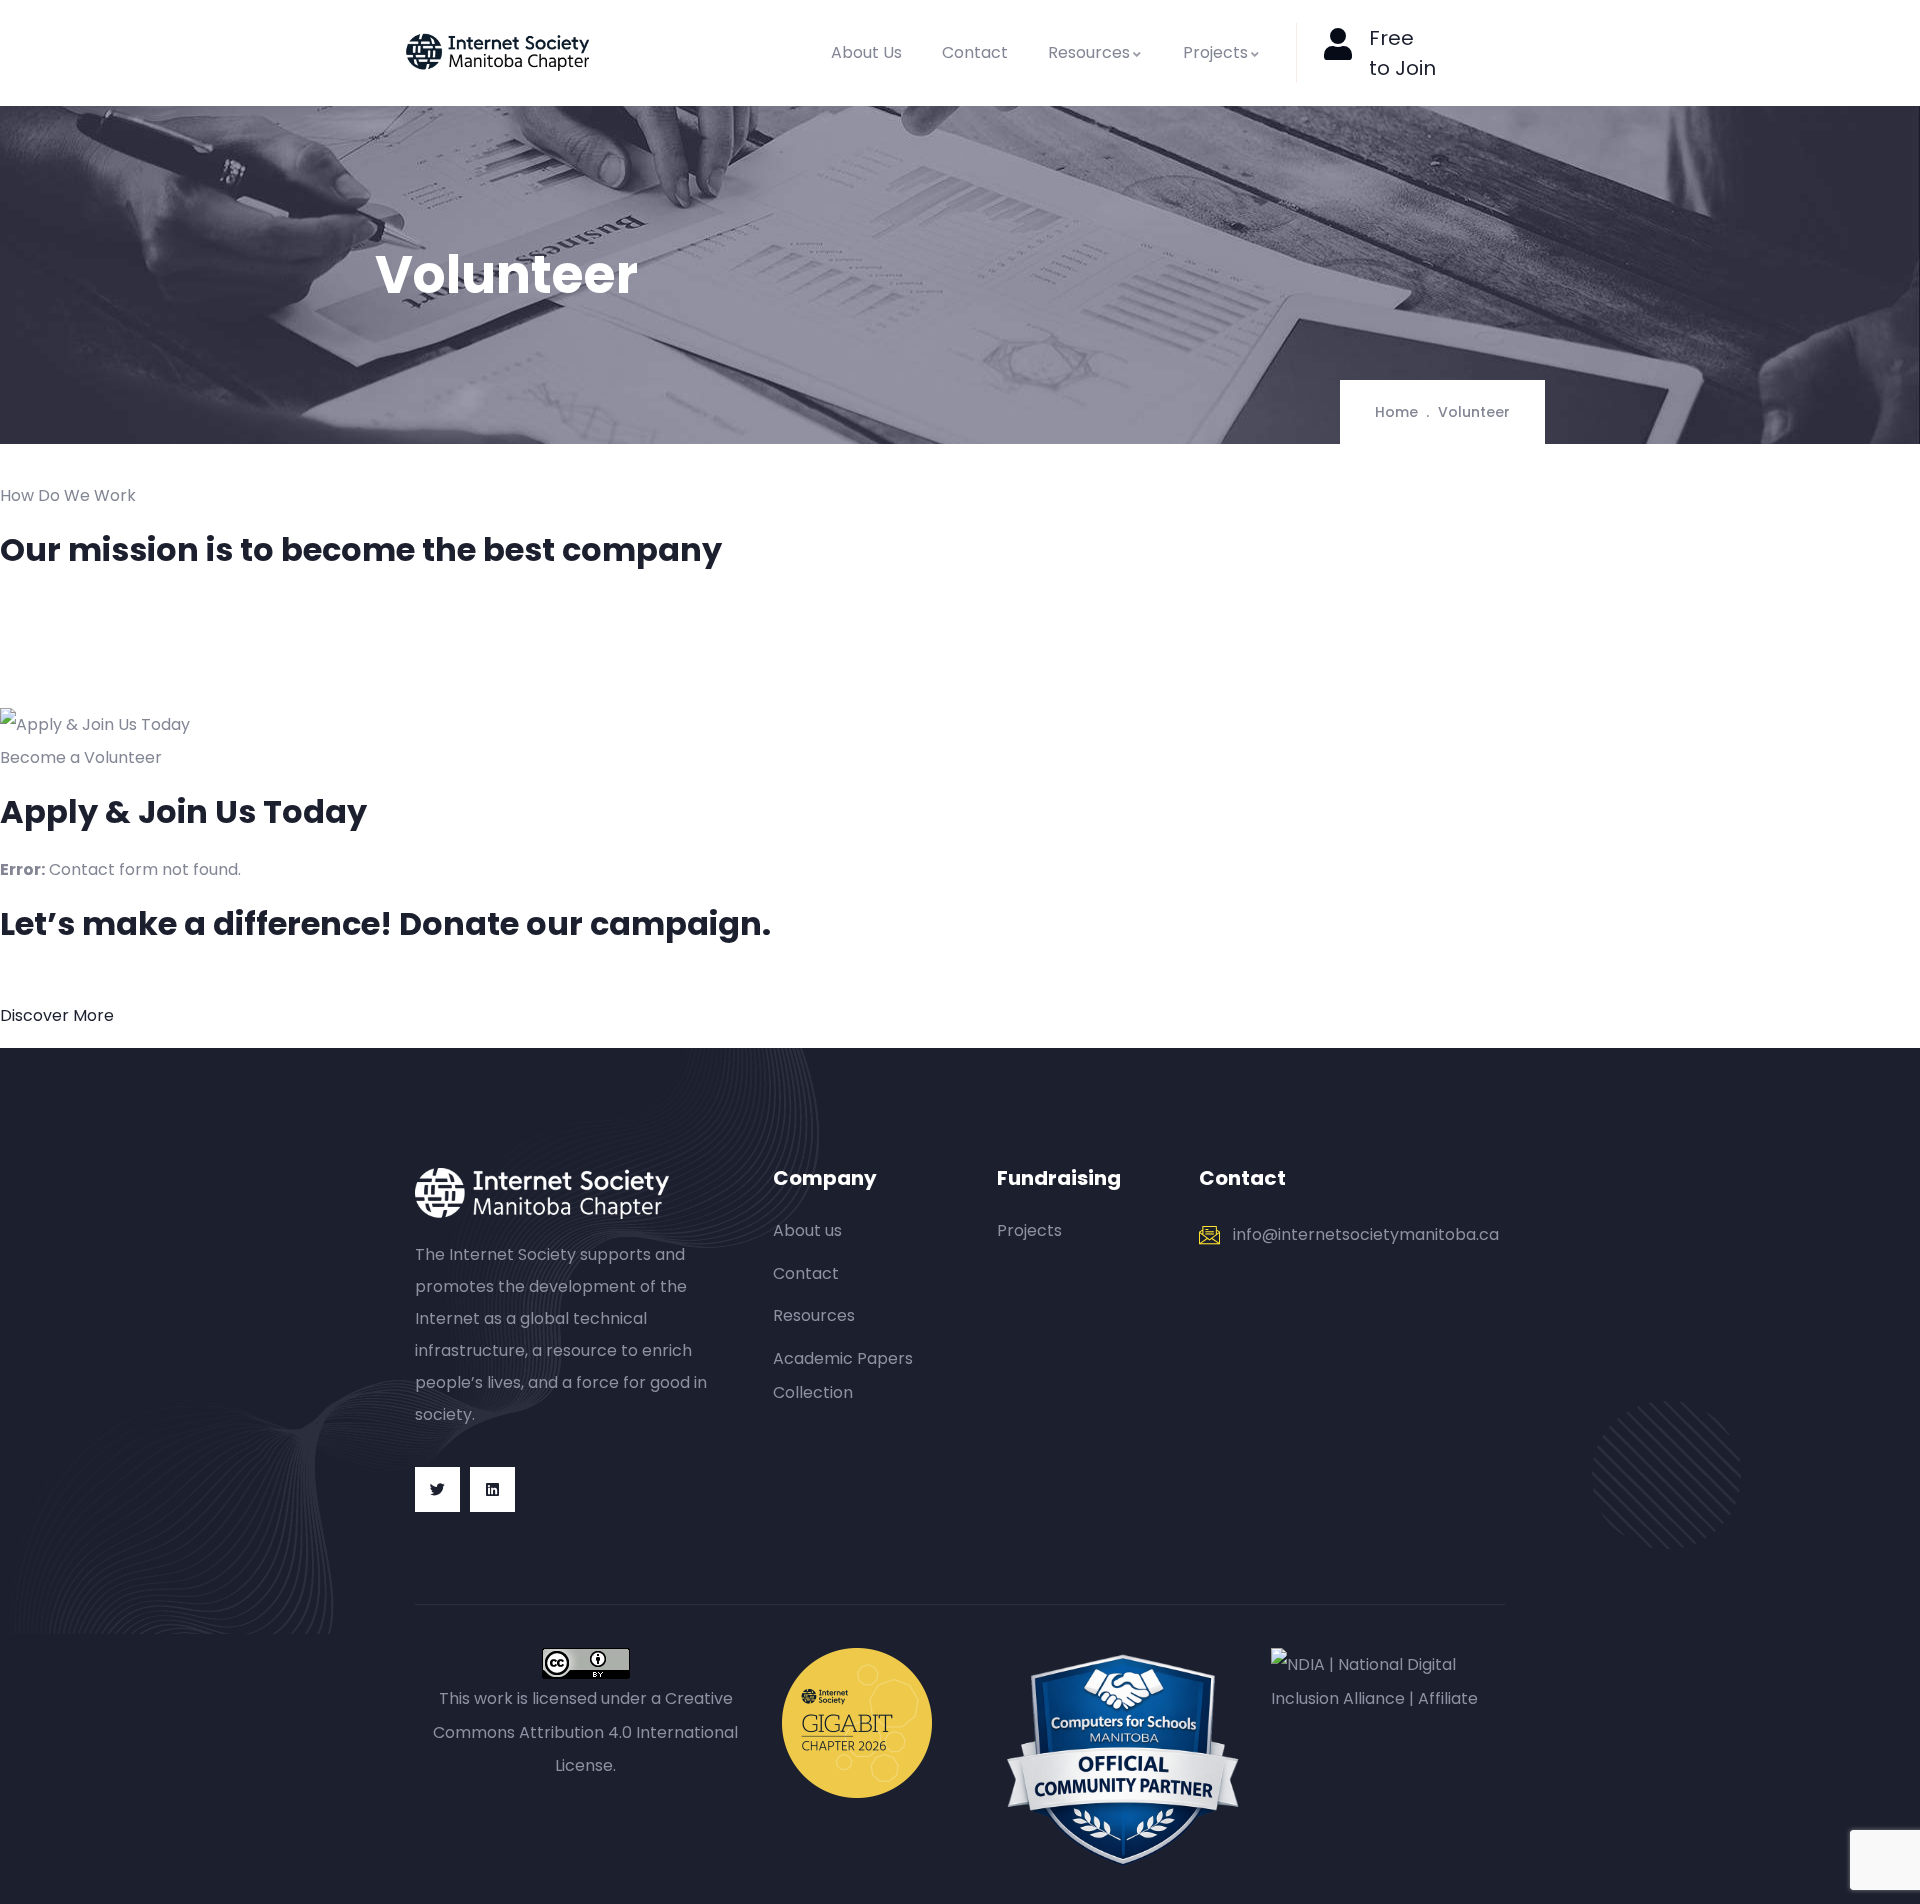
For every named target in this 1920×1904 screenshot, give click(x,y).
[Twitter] (437, 1489)
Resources (1089, 52)
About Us (866, 52)
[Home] (498, 52)
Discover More (57, 1015)
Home (1396, 412)
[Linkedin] (492, 1489)
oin (1421, 68)
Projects (1215, 52)
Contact (975, 52)
